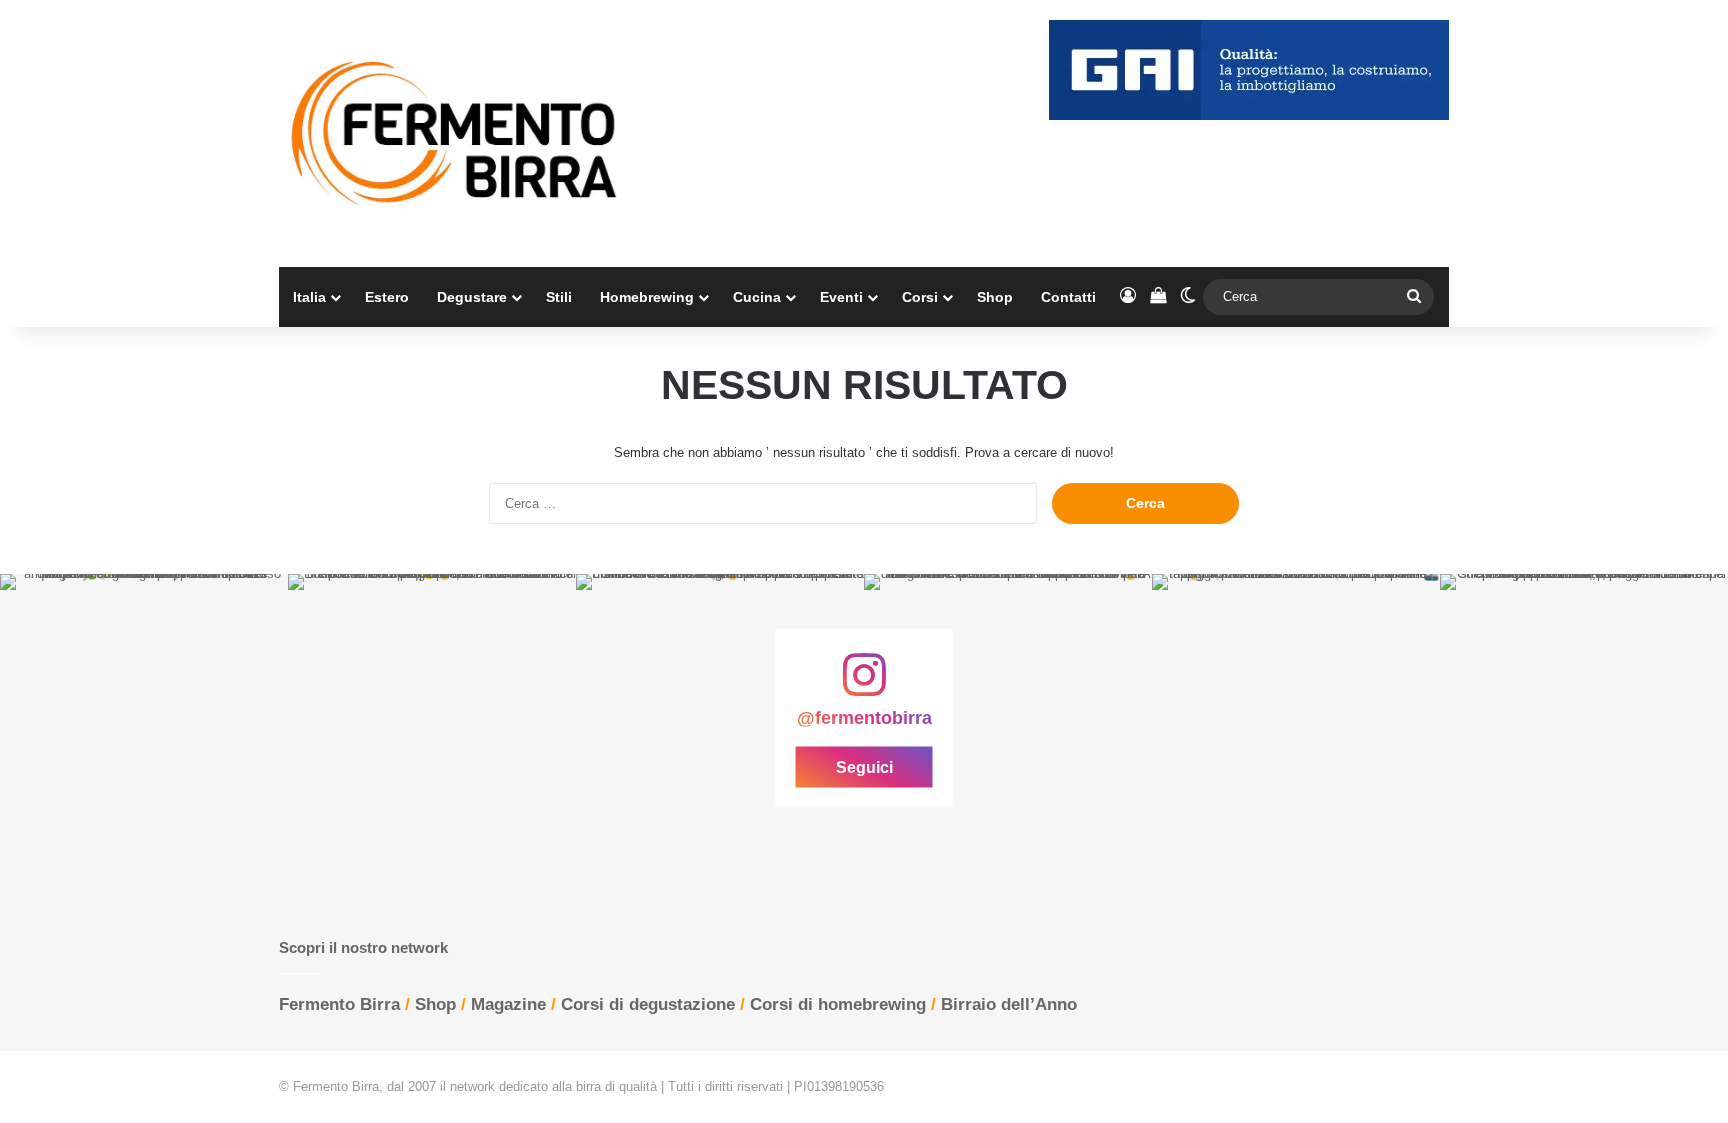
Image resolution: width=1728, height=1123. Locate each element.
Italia (309, 297)
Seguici (864, 766)
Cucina (757, 297)
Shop (995, 297)
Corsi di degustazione (648, 1004)
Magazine (508, 1004)
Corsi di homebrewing (838, 1004)
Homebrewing (647, 297)
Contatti (1068, 297)
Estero (387, 297)
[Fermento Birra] (456, 133)
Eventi (841, 297)
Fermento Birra (339, 1004)
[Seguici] (864, 684)
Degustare (472, 297)
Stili (559, 297)
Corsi (920, 297)
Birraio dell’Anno (1009, 1004)
